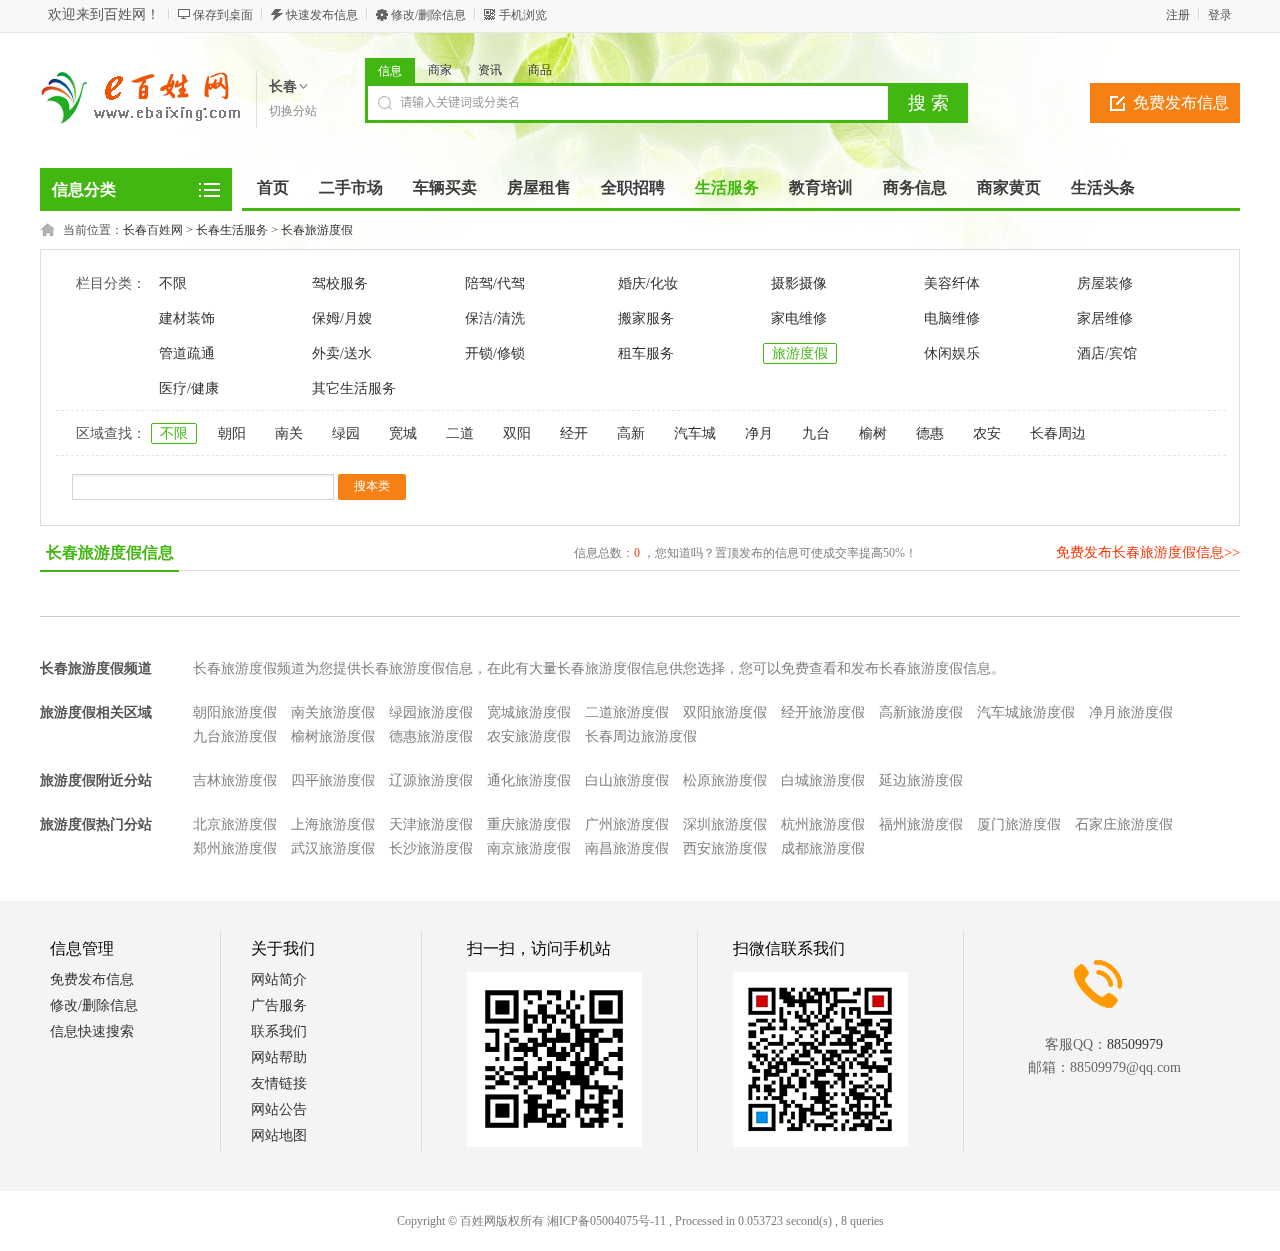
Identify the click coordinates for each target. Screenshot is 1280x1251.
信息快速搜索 (92, 1031)
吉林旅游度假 (235, 780)
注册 (1178, 15)
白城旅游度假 (823, 780)
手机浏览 (523, 15)
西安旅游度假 (725, 848)
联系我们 (279, 1031)
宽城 (403, 433)
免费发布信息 (1181, 102)
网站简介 (279, 979)
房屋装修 (1105, 283)
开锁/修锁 (495, 353)
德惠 (930, 433)
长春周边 (1058, 433)
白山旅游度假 (627, 780)
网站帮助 (279, 1057)
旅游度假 (800, 353)
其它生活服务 (354, 388)
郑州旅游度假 (235, 848)
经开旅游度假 (823, 712)
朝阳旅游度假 (235, 712)
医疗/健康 (189, 388)
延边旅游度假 (921, 780)
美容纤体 (952, 283)
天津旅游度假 (431, 824)
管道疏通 (187, 353)
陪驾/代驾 (495, 283)
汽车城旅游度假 (1026, 712)
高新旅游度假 (921, 712)
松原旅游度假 (725, 780)
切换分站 (293, 111)
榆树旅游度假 (333, 736)
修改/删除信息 (428, 15)
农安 (987, 433)
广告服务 (279, 1005)
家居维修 (1105, 318)
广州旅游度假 (627, 824)
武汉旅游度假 (333, 848)
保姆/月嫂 (342, 318)
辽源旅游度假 (431, 780)
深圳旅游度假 (725, 824)
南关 (289, 433)
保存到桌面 (223, 15)
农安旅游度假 (529, 736)
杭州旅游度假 (823, 824)
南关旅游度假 (333, 712)
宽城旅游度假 (529, 712)
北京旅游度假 (235, 824)
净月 (759, 433)
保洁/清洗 (495, 318)
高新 (631, 433)
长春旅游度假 (317, 230)
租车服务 (646, 353)
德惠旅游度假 (431, 736)
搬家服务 (646, 318)
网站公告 (279, 1109)
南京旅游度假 (529, 848)
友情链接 (279, 1083)
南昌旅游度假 (627, 848)
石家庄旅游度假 (1124, 824)
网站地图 (279, 1135)
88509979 (1135, 1044)
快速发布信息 (322, 15)
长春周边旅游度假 (641, 736)
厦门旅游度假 (1019, 824)
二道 (460, 433)
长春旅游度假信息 (110, 552)
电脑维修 (952, 318)
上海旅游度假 (333, 824)
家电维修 (799, 318)
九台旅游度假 (235, 736)
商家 (440, 70)
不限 (173, 283)
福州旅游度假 (921, 824)
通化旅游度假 (529, 780)
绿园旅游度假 (431, 712)
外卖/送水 (342, 353)
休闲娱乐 (952, 353)
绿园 (346, 433)
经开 (574, 433)
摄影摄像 (799, 283)
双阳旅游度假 (725, 712)
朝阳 (232, 433)
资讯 (490, 70)
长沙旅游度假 (431, 848)
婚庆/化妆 (648, 283)
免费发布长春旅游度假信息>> (1148, 552)
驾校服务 (340, 283)
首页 (273, 187)
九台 (816, 433)
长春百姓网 (153, 230)
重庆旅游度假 (529, 824)
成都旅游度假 (823, 848)
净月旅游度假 (1131, 712)
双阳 (517, 433)
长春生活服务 (232, 230)
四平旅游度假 (333, 780)
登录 (1220, 15)
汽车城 (695, 433)
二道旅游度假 (627, 712)
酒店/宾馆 (1107, 353)
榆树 (873, 433)
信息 (390, 71)
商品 (540, 70)
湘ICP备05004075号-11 (606, 1221)
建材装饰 (187, 318)
